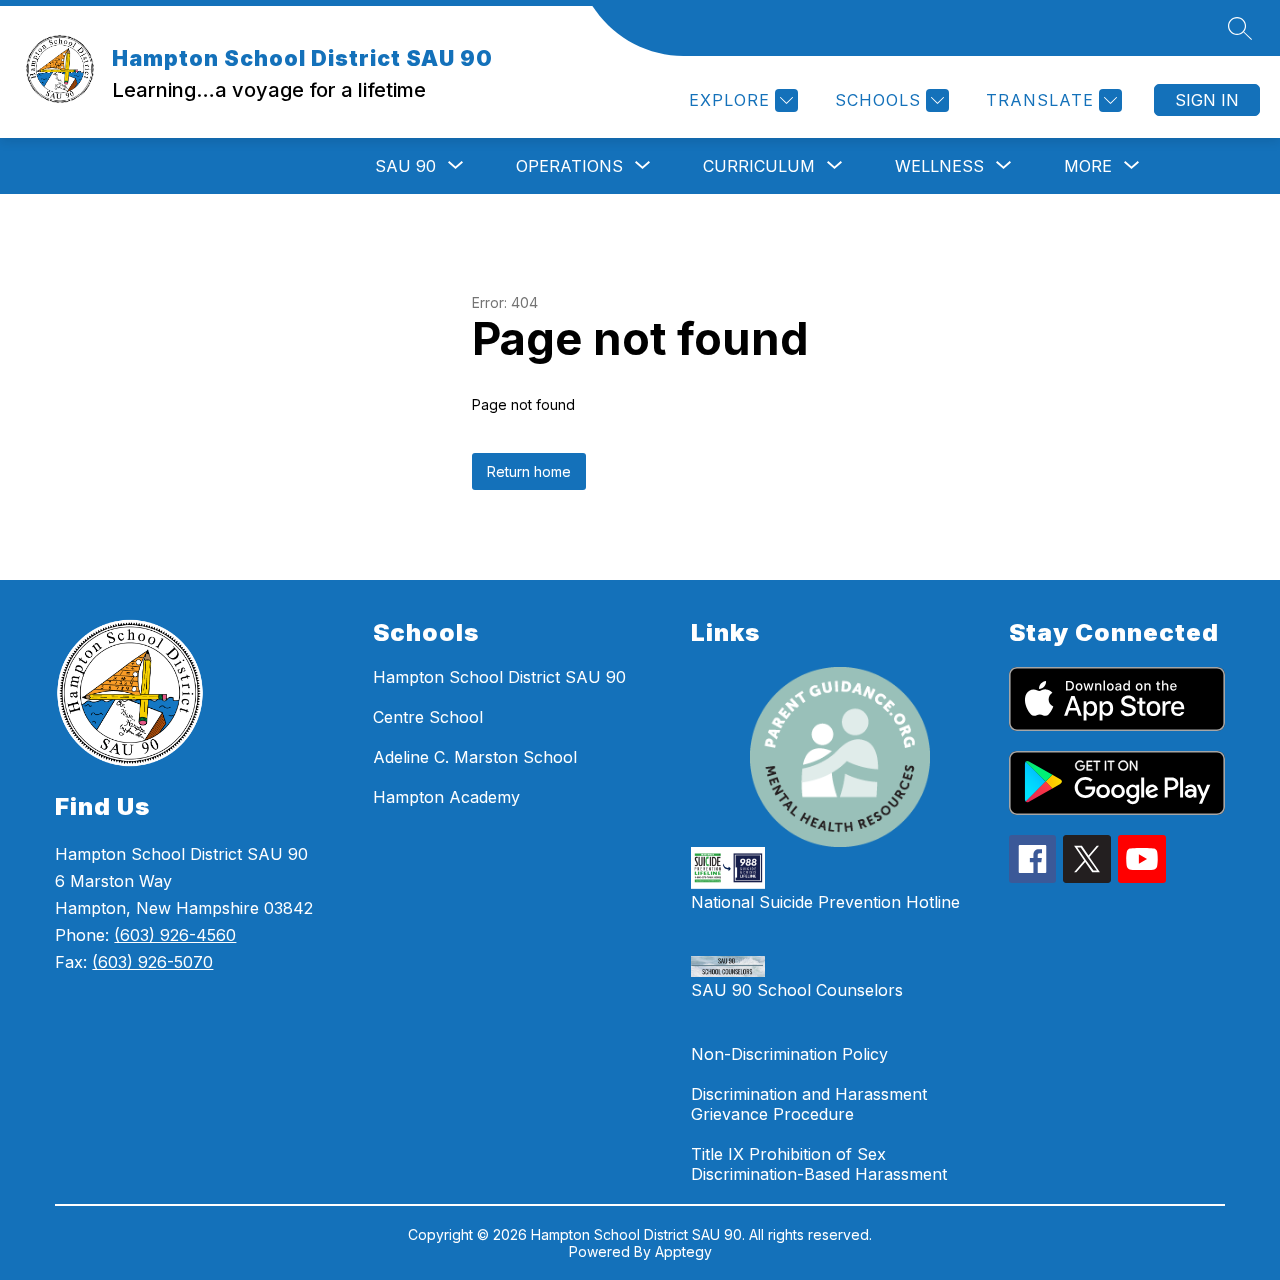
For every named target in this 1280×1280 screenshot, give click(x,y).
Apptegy (683, 1251)
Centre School (428, 717)
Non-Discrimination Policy (789, 1054)
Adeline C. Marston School (475, 757)
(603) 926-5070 (152, 962)
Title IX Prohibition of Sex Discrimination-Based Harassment (819, 1164)
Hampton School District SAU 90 (499, 677)
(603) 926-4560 (175, 935)
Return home (529, 471)
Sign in (1207, 100)
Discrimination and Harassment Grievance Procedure (809, 1104)
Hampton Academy (446, 797)
